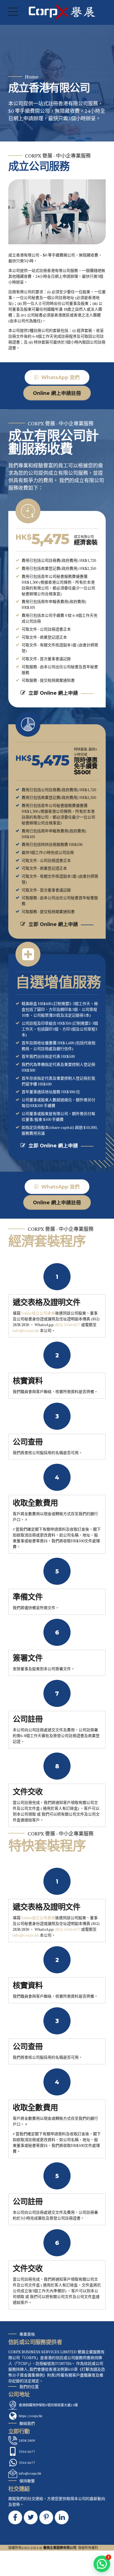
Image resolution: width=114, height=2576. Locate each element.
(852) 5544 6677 (67, 1325)
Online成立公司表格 (38, 1313)
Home (32, 77)
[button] (102, 2564)
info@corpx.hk (26, 1330)
